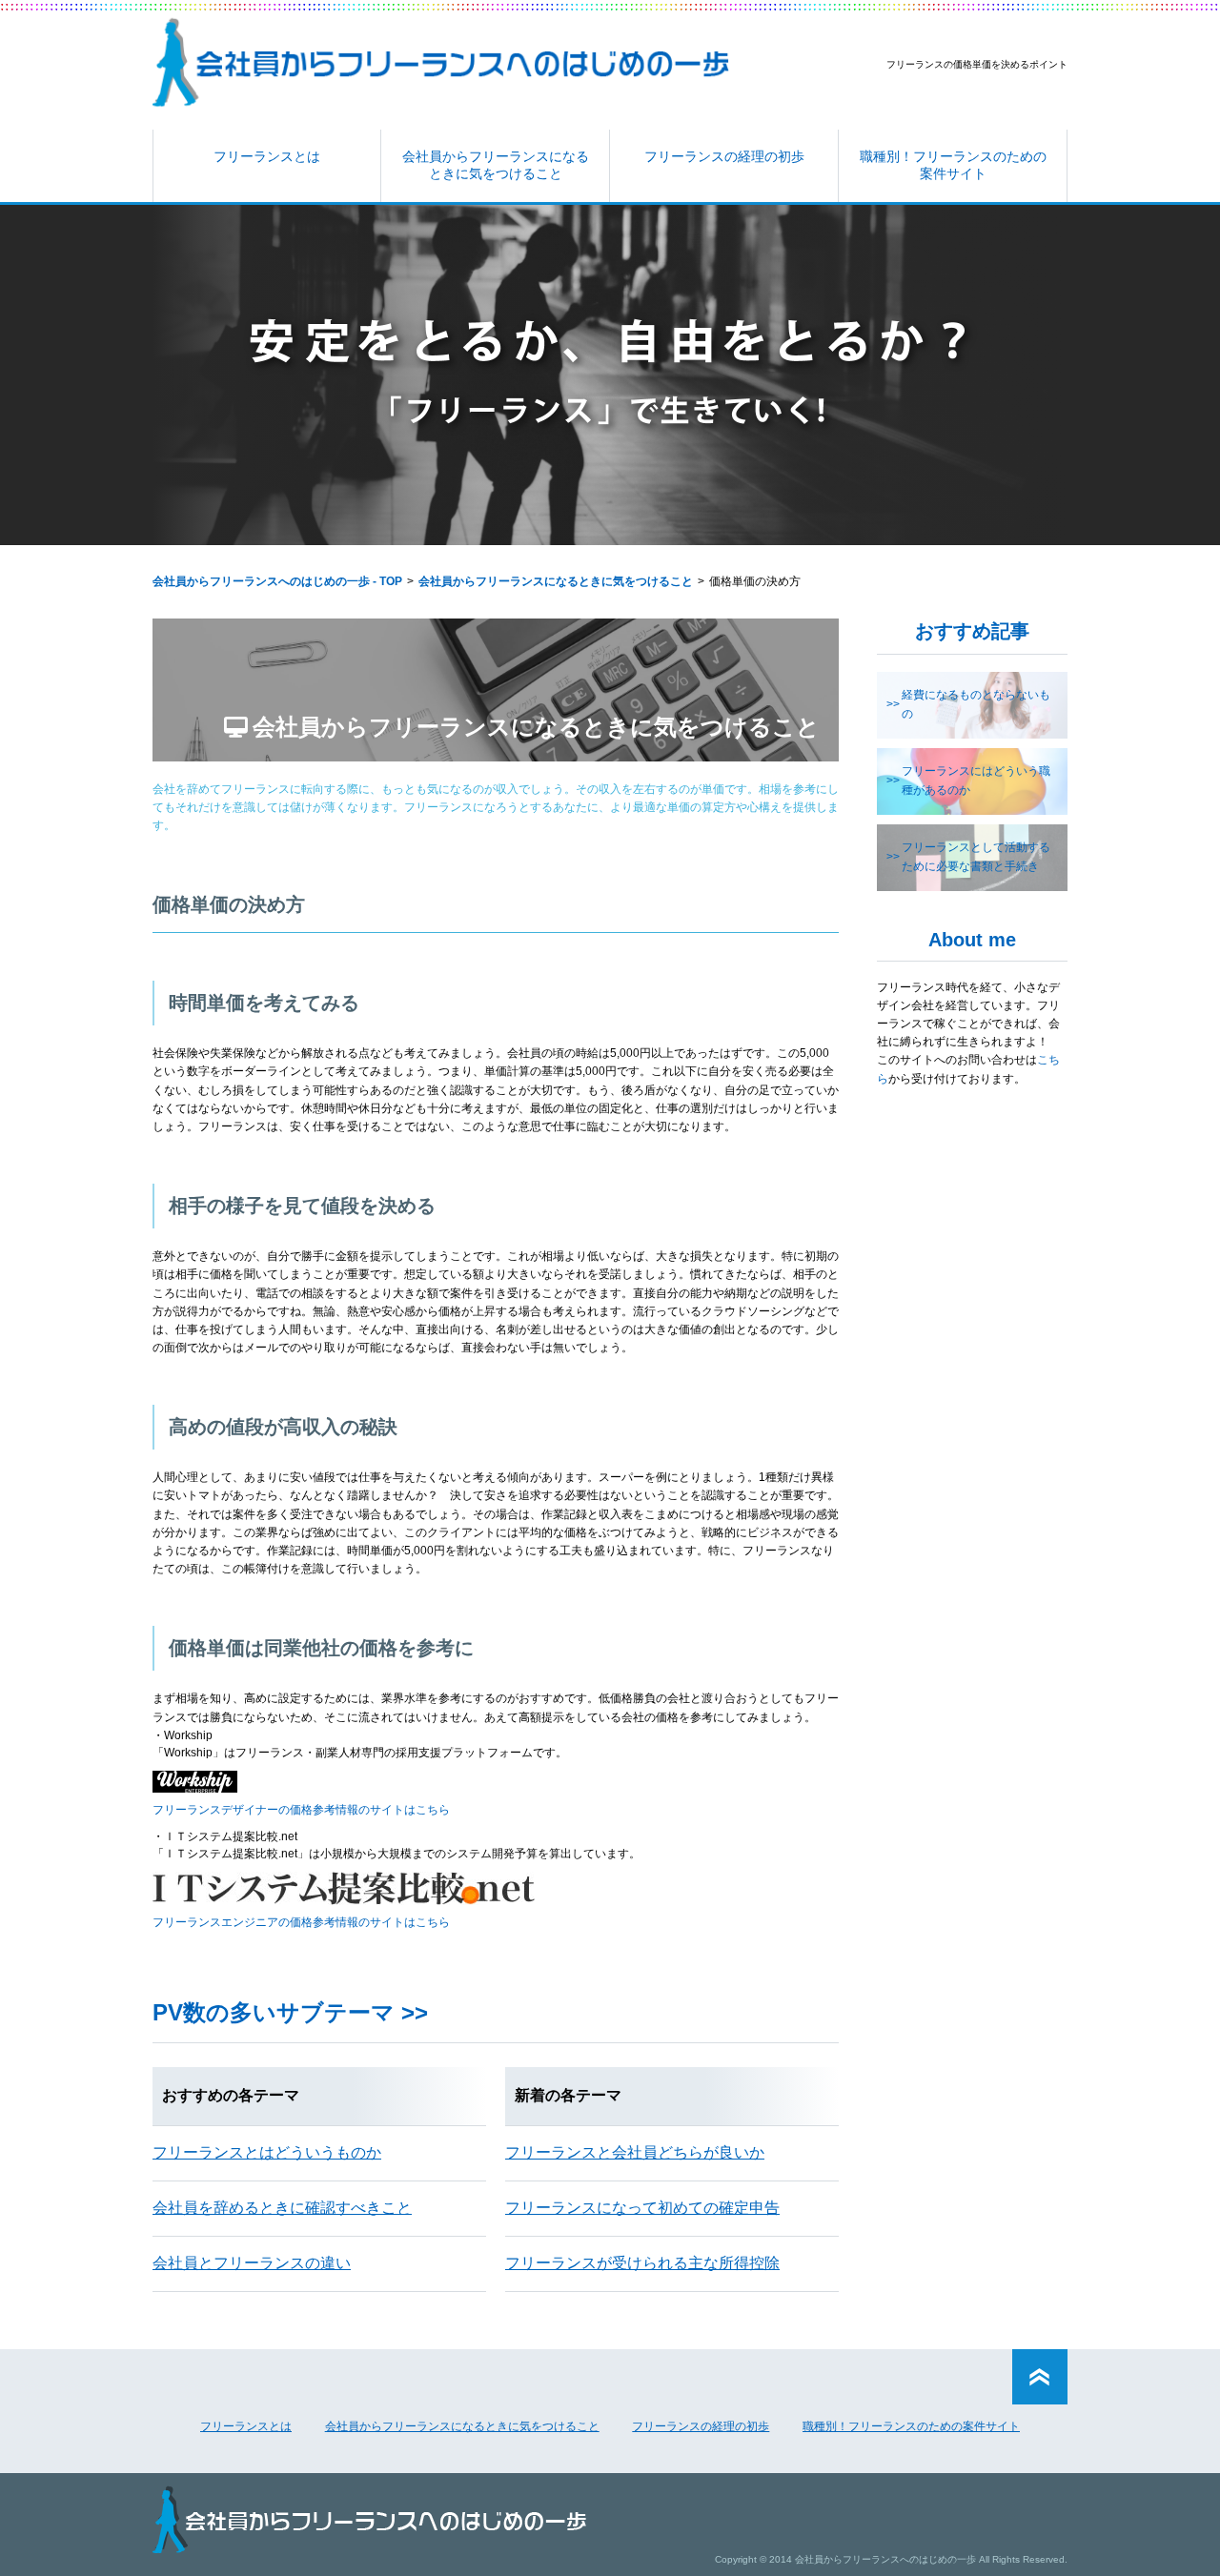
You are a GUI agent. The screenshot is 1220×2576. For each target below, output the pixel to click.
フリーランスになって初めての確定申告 (642, 2208)
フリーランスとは (267, 156)
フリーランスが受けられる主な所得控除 (642, 2263)
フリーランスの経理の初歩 (724, 156)
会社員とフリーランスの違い (252, 2263)
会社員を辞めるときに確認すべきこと (282, 2208)
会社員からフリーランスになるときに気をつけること (496, 165)
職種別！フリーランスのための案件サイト (953, 165)
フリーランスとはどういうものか (267, 2152)
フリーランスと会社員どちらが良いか (635, 2152)
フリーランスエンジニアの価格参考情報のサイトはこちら (301, 1922)
